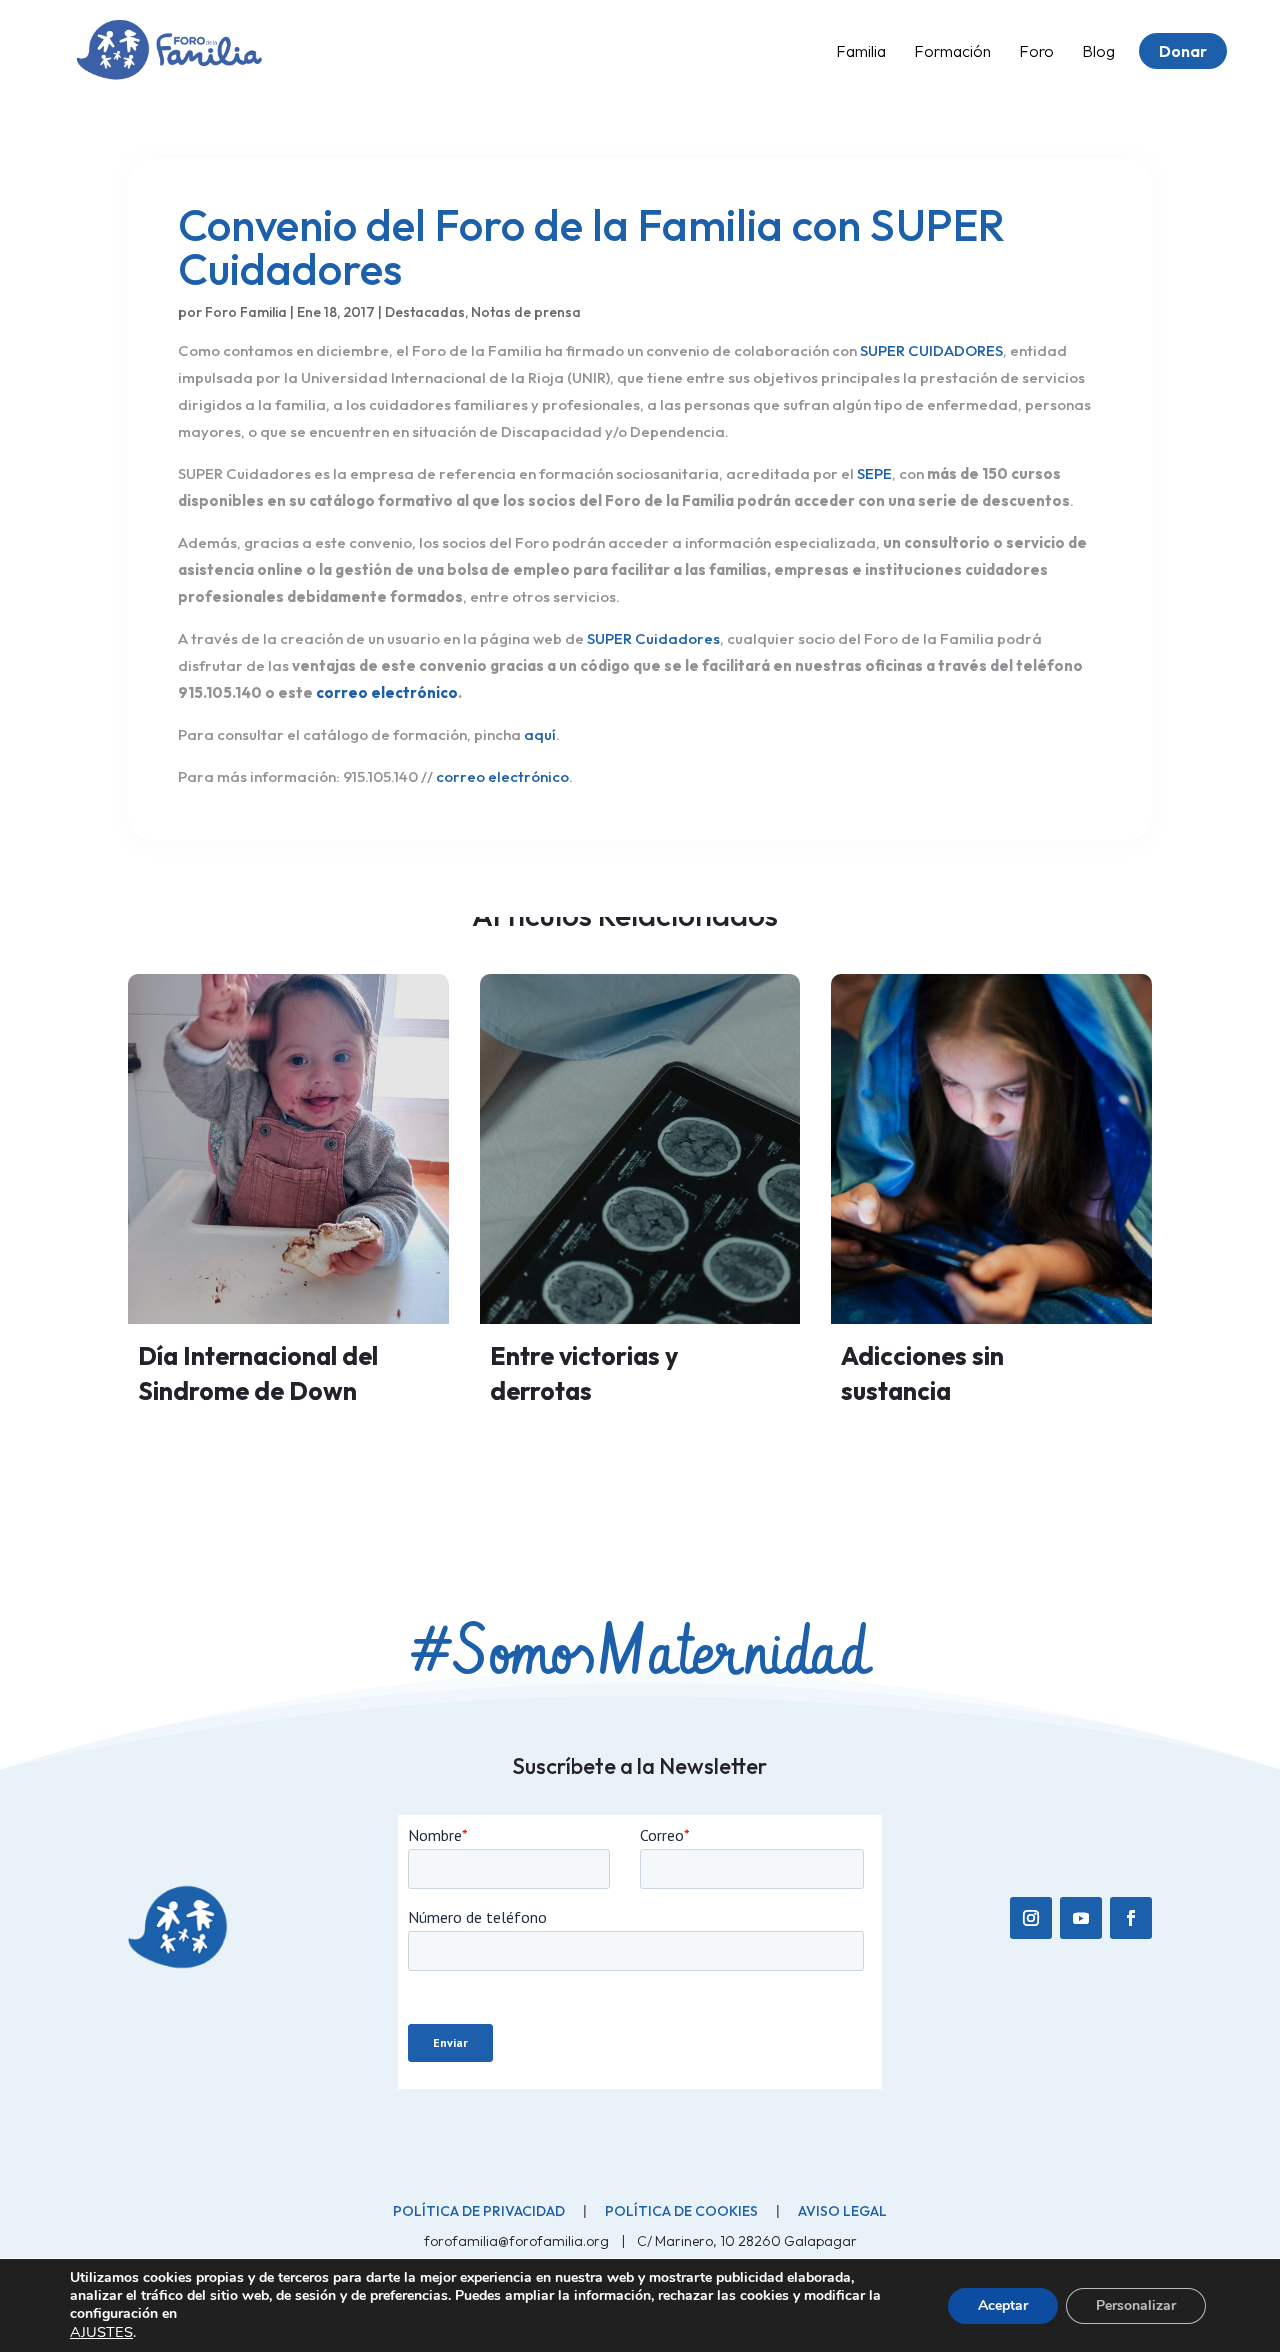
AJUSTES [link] (101, 2332)
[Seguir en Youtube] (1081, 1918)
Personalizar (1136, 2305)
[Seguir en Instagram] (1031, 1918)
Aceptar (1003, 2305)
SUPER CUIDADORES (931, 350)
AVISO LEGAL (842, 2211)
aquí (540, 734)
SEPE (874, 473)
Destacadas (425, 312)
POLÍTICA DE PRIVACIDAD (479, 2211)
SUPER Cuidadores (653, 638)
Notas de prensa (526, 312)
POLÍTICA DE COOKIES (681, 2211)
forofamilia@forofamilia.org (518, 2241)
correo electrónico (387, 692)
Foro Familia (246, 312)
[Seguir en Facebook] (1131, 1918)
